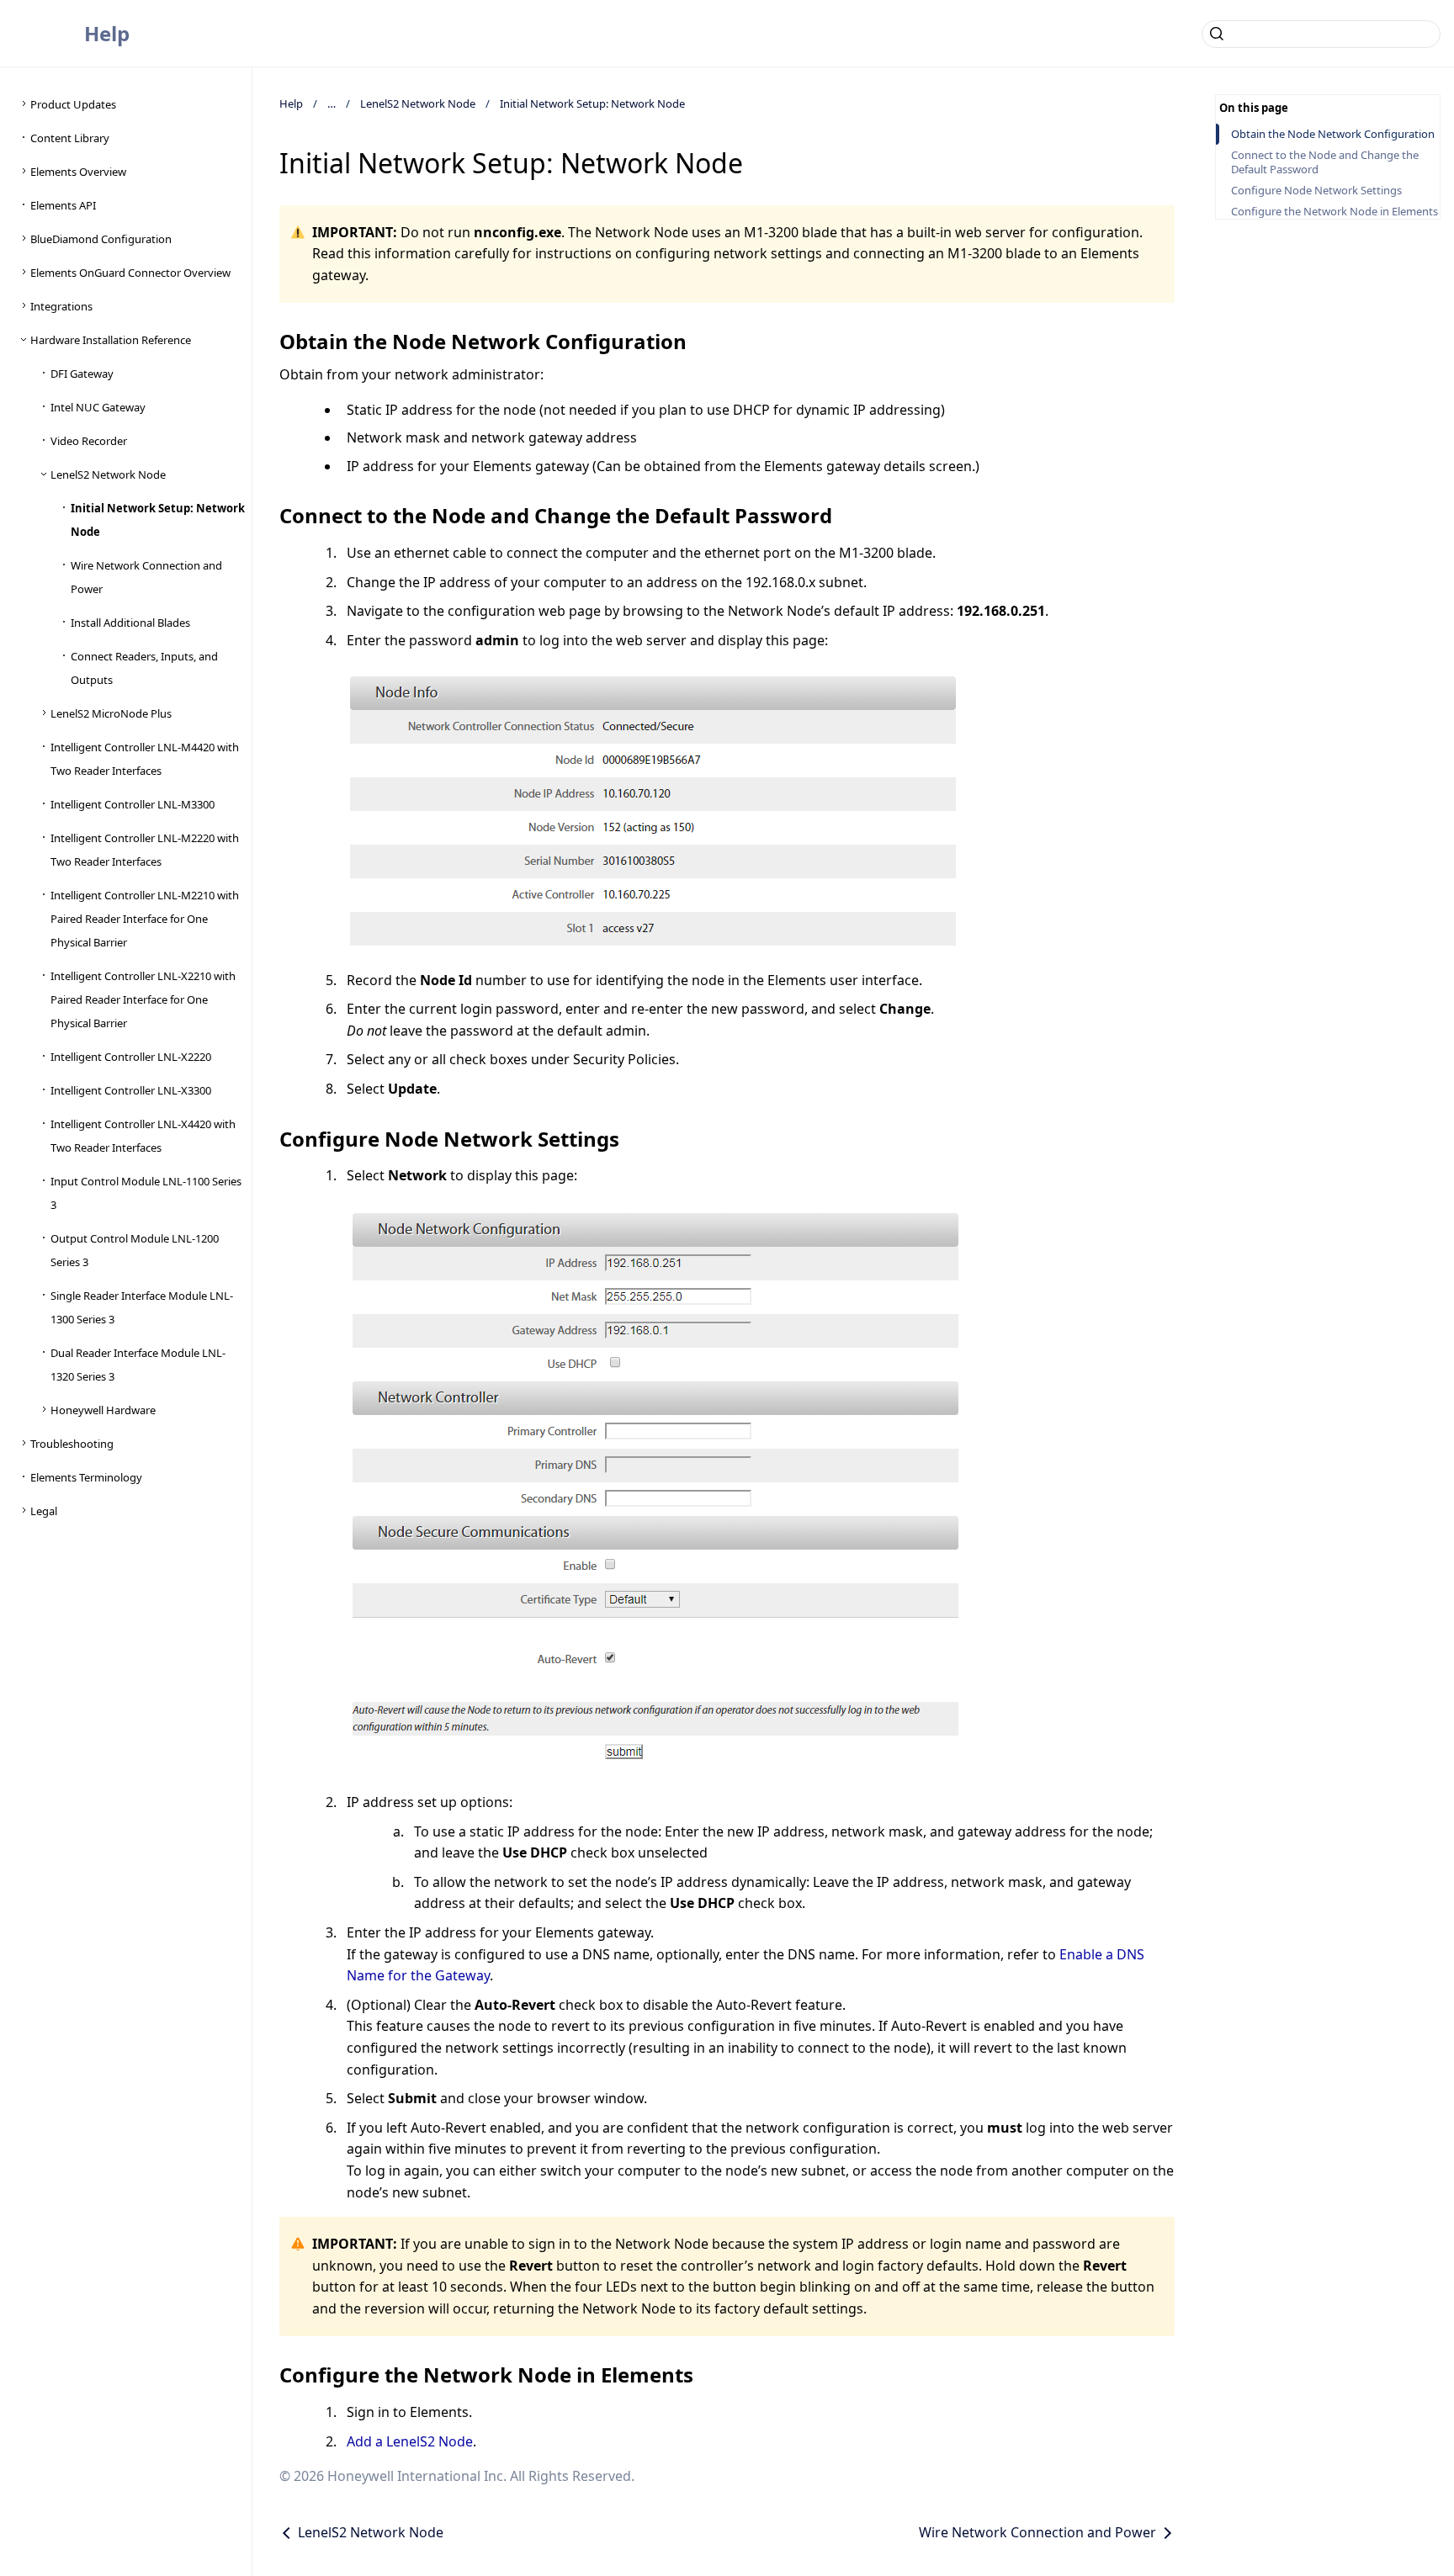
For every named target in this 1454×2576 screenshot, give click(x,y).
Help (107, 33)
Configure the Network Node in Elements (1335, 212)
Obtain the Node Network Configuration (1333, 134)
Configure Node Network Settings (1316, 191)
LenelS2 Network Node (418, 103)
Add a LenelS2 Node (410, 2441)
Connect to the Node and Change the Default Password (1325, 162)
